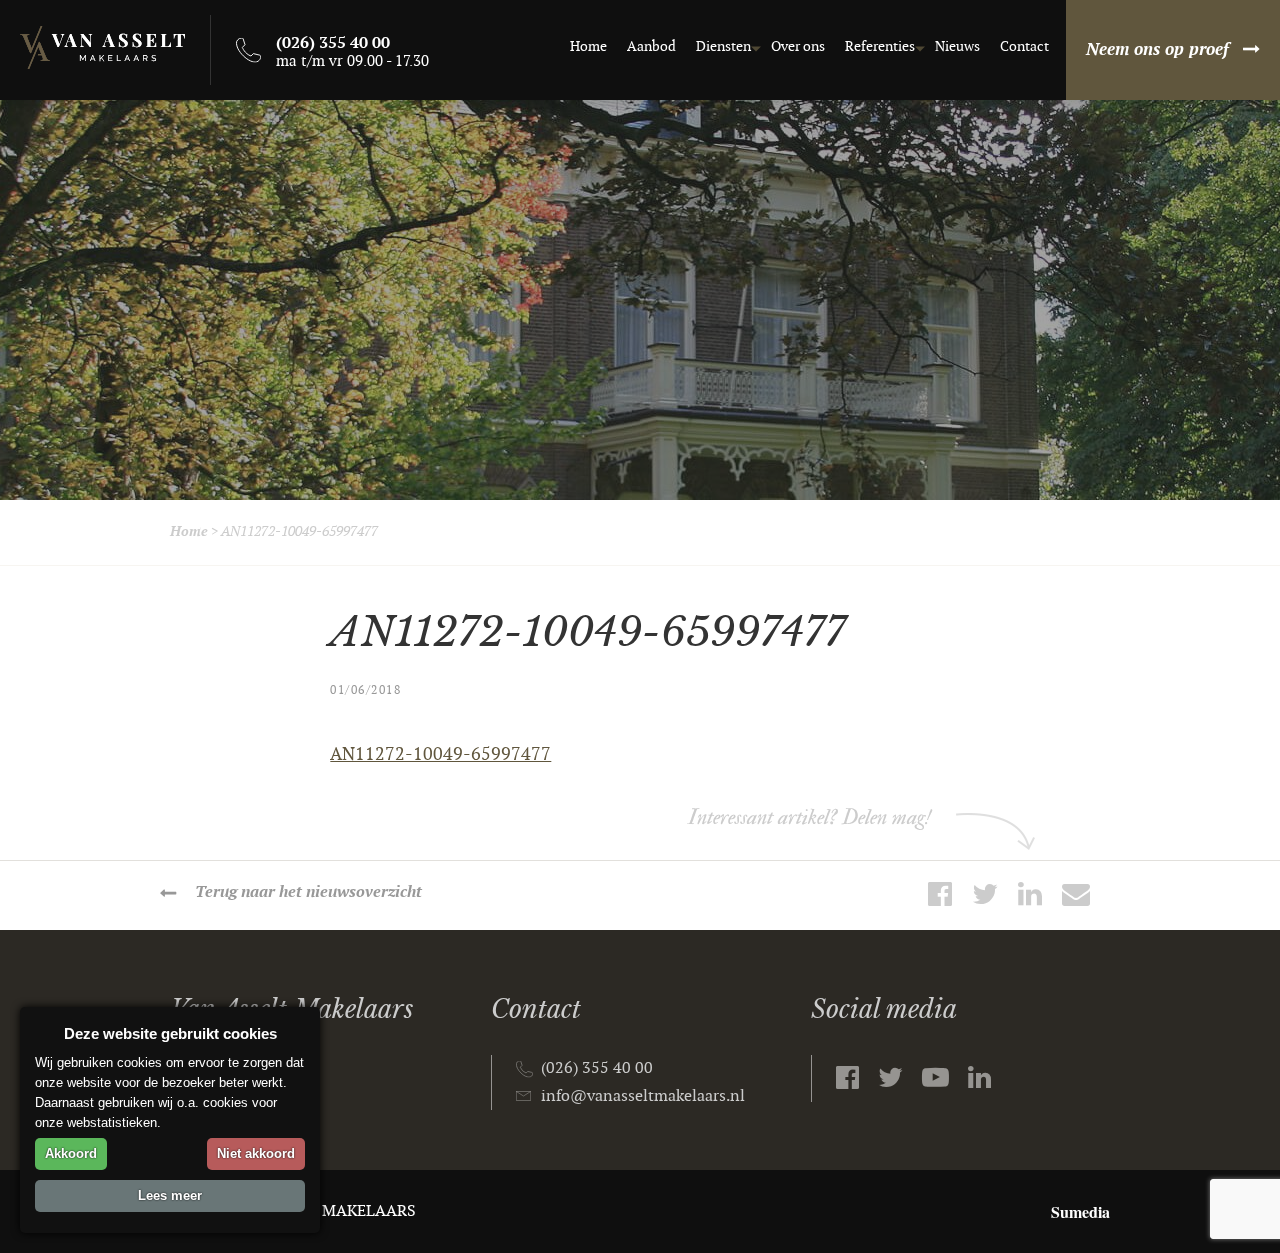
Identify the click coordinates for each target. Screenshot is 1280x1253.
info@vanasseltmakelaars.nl (643, 1096)
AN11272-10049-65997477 (440, 754)
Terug (308, 892)
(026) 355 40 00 (597, 1068)
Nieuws (957, 46)
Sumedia (1080, 1211)
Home (588, 46)
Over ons (798, 46)
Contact (1024, 46)
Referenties (880, 46)
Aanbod (651, 46)
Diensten (723, 46)
